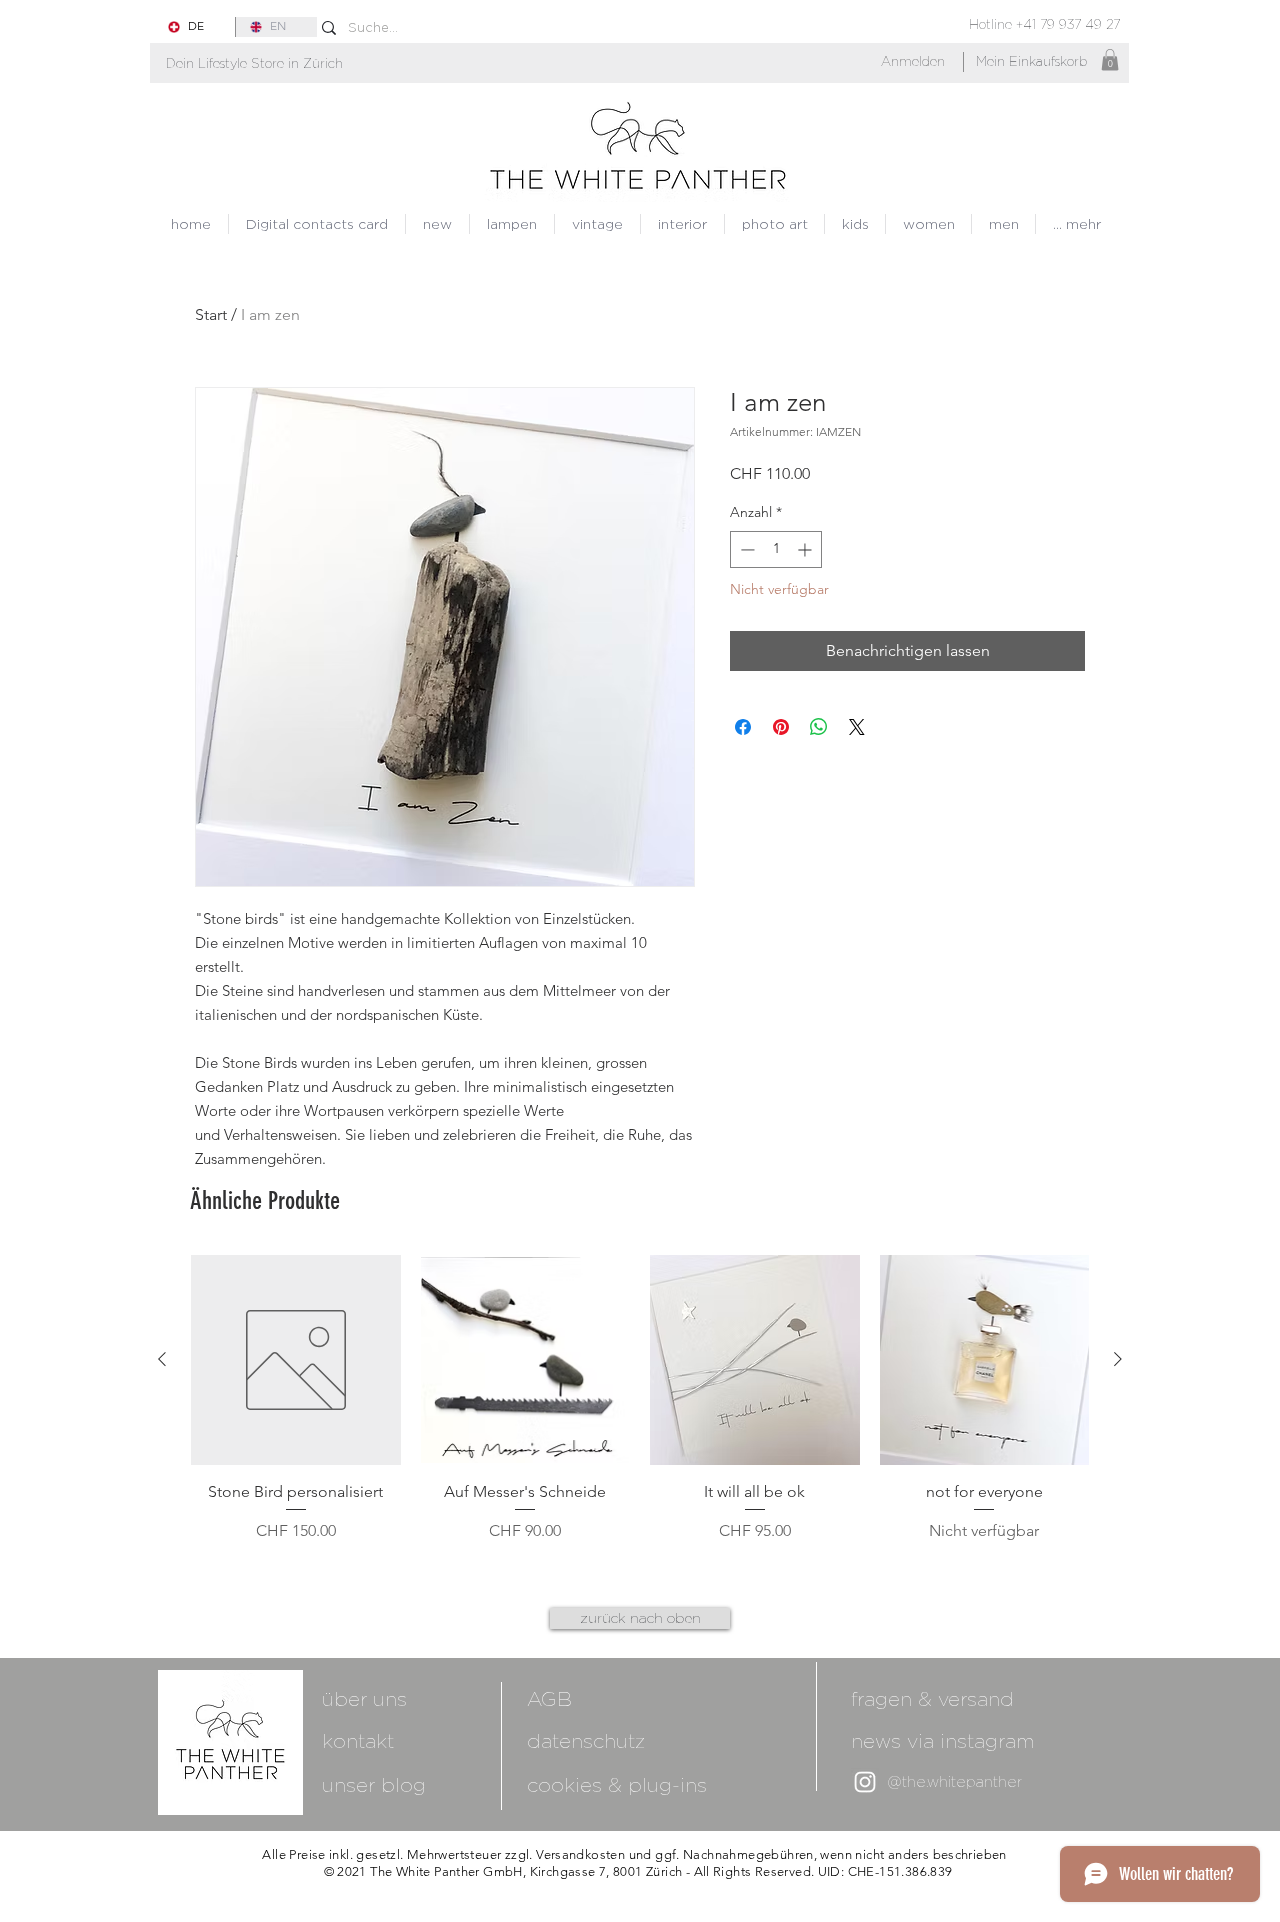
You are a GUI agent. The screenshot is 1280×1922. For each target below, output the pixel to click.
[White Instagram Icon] (865, 1782)
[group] (640, 1410)
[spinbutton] (776, 549)
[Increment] (806, 549)
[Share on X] (857, 727)
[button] (254, 63)
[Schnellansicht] (296, 1360)
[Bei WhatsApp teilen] (819, 727)
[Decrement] (745, 549)
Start (211, 314)
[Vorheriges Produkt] (162, 1359)
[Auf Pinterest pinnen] (781, 727)
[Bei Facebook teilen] (743, 727)
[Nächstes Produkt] (1118, 1359)
